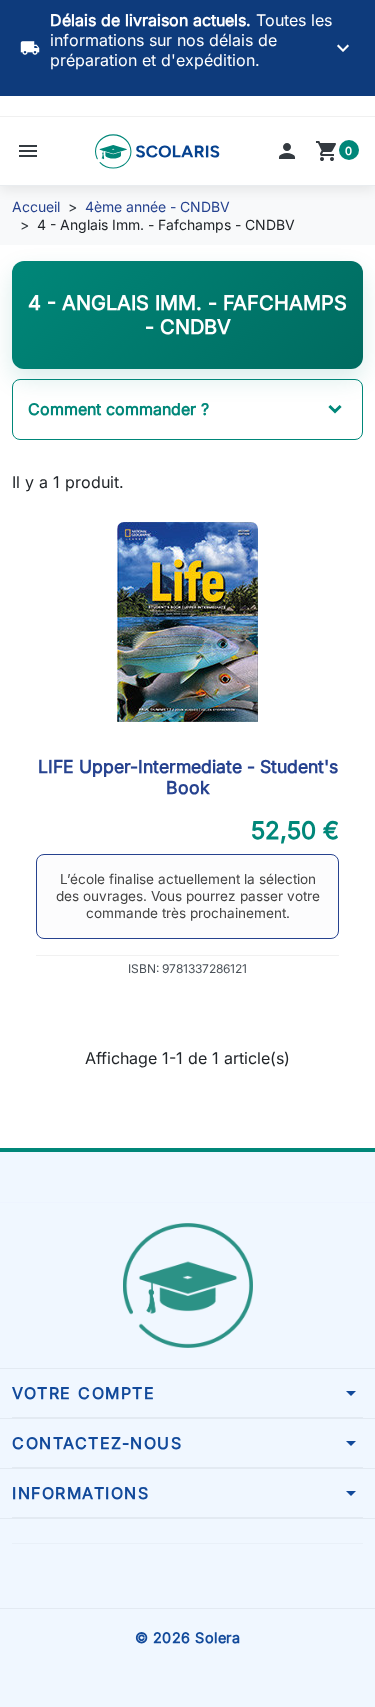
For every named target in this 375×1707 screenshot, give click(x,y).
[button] (28, 151)
